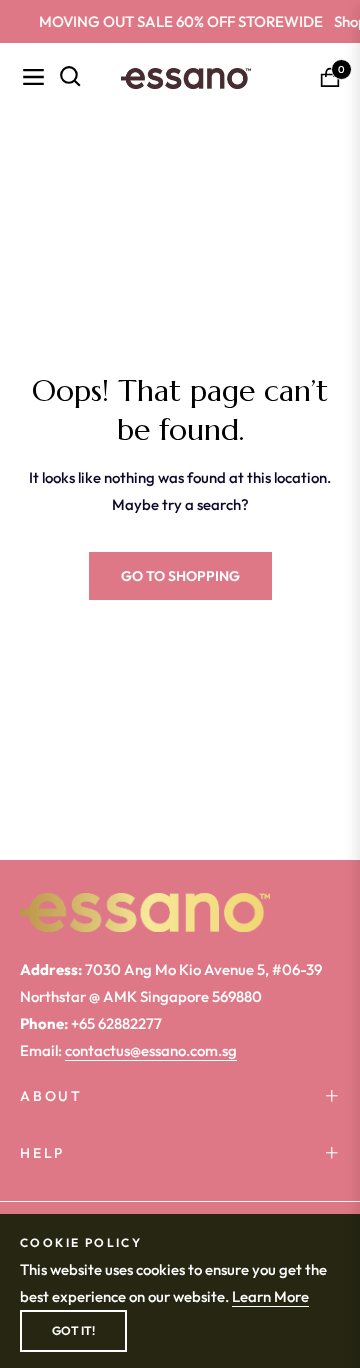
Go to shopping (180, 576)
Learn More (270, 1296)
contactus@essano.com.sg (151, 1050)
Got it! (73, 1330)
